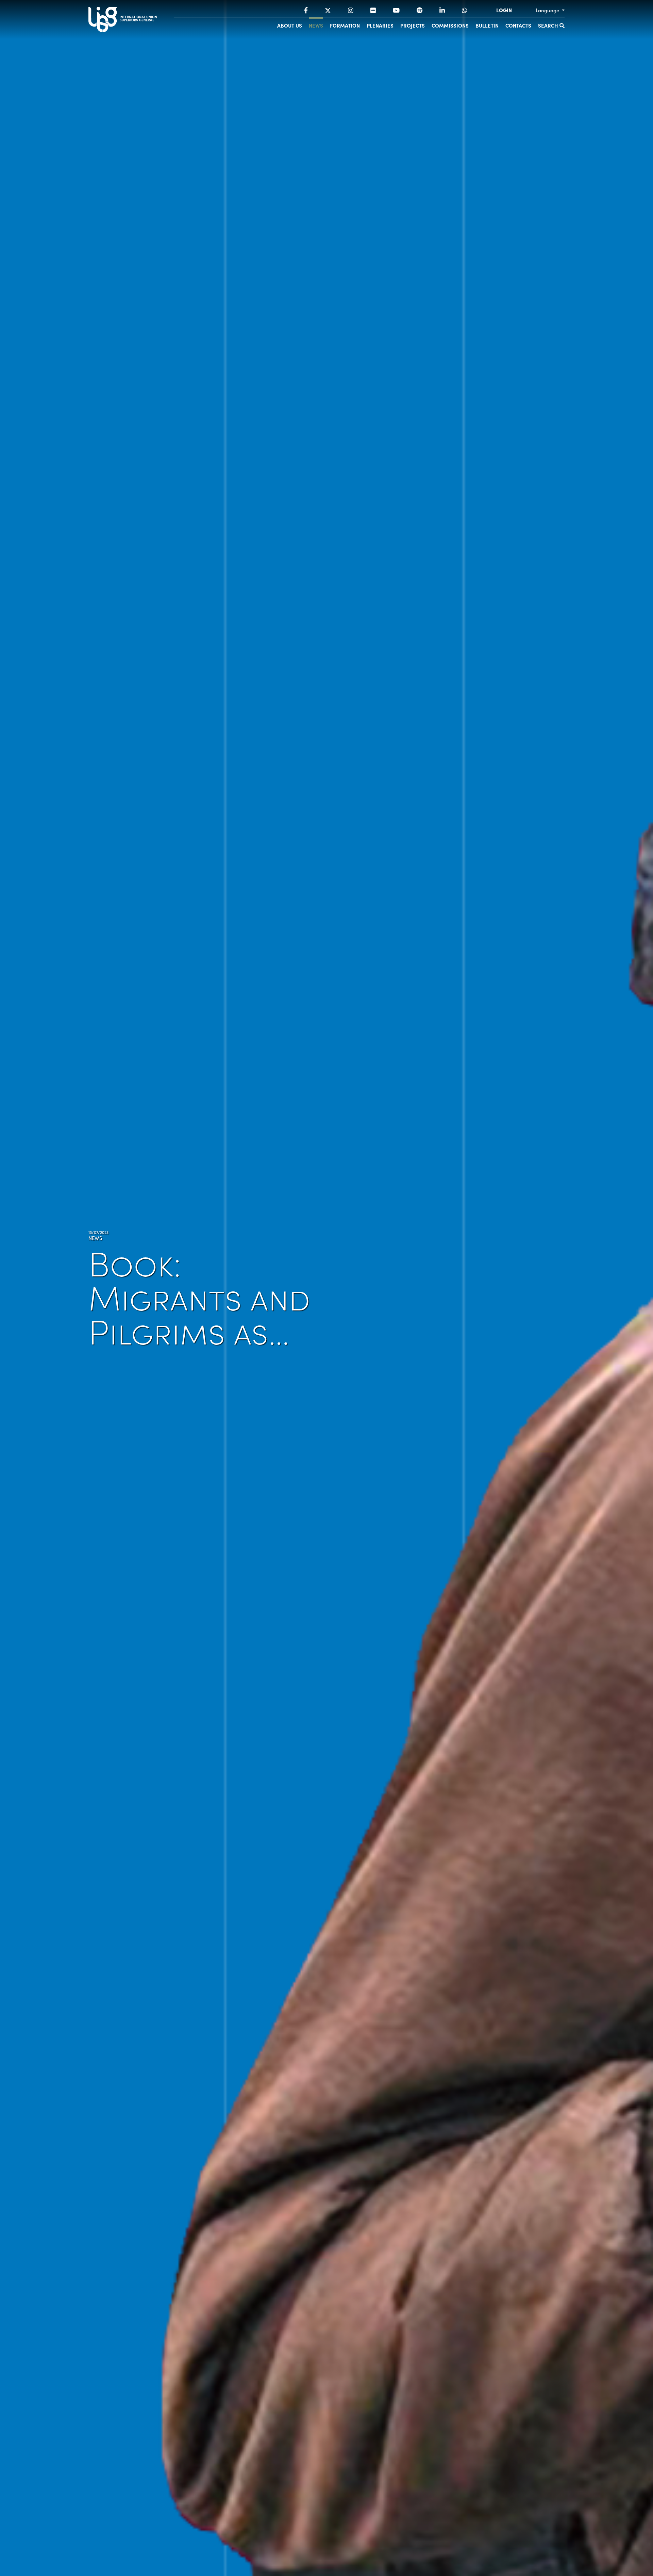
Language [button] (548, 10)
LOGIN (504, 10)
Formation (345, 25)
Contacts (518, 25)
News (316, 25)
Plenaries (380, 25)
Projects (413, 25)
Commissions (450, 25)
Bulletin (487, 25)
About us (290, 25)
